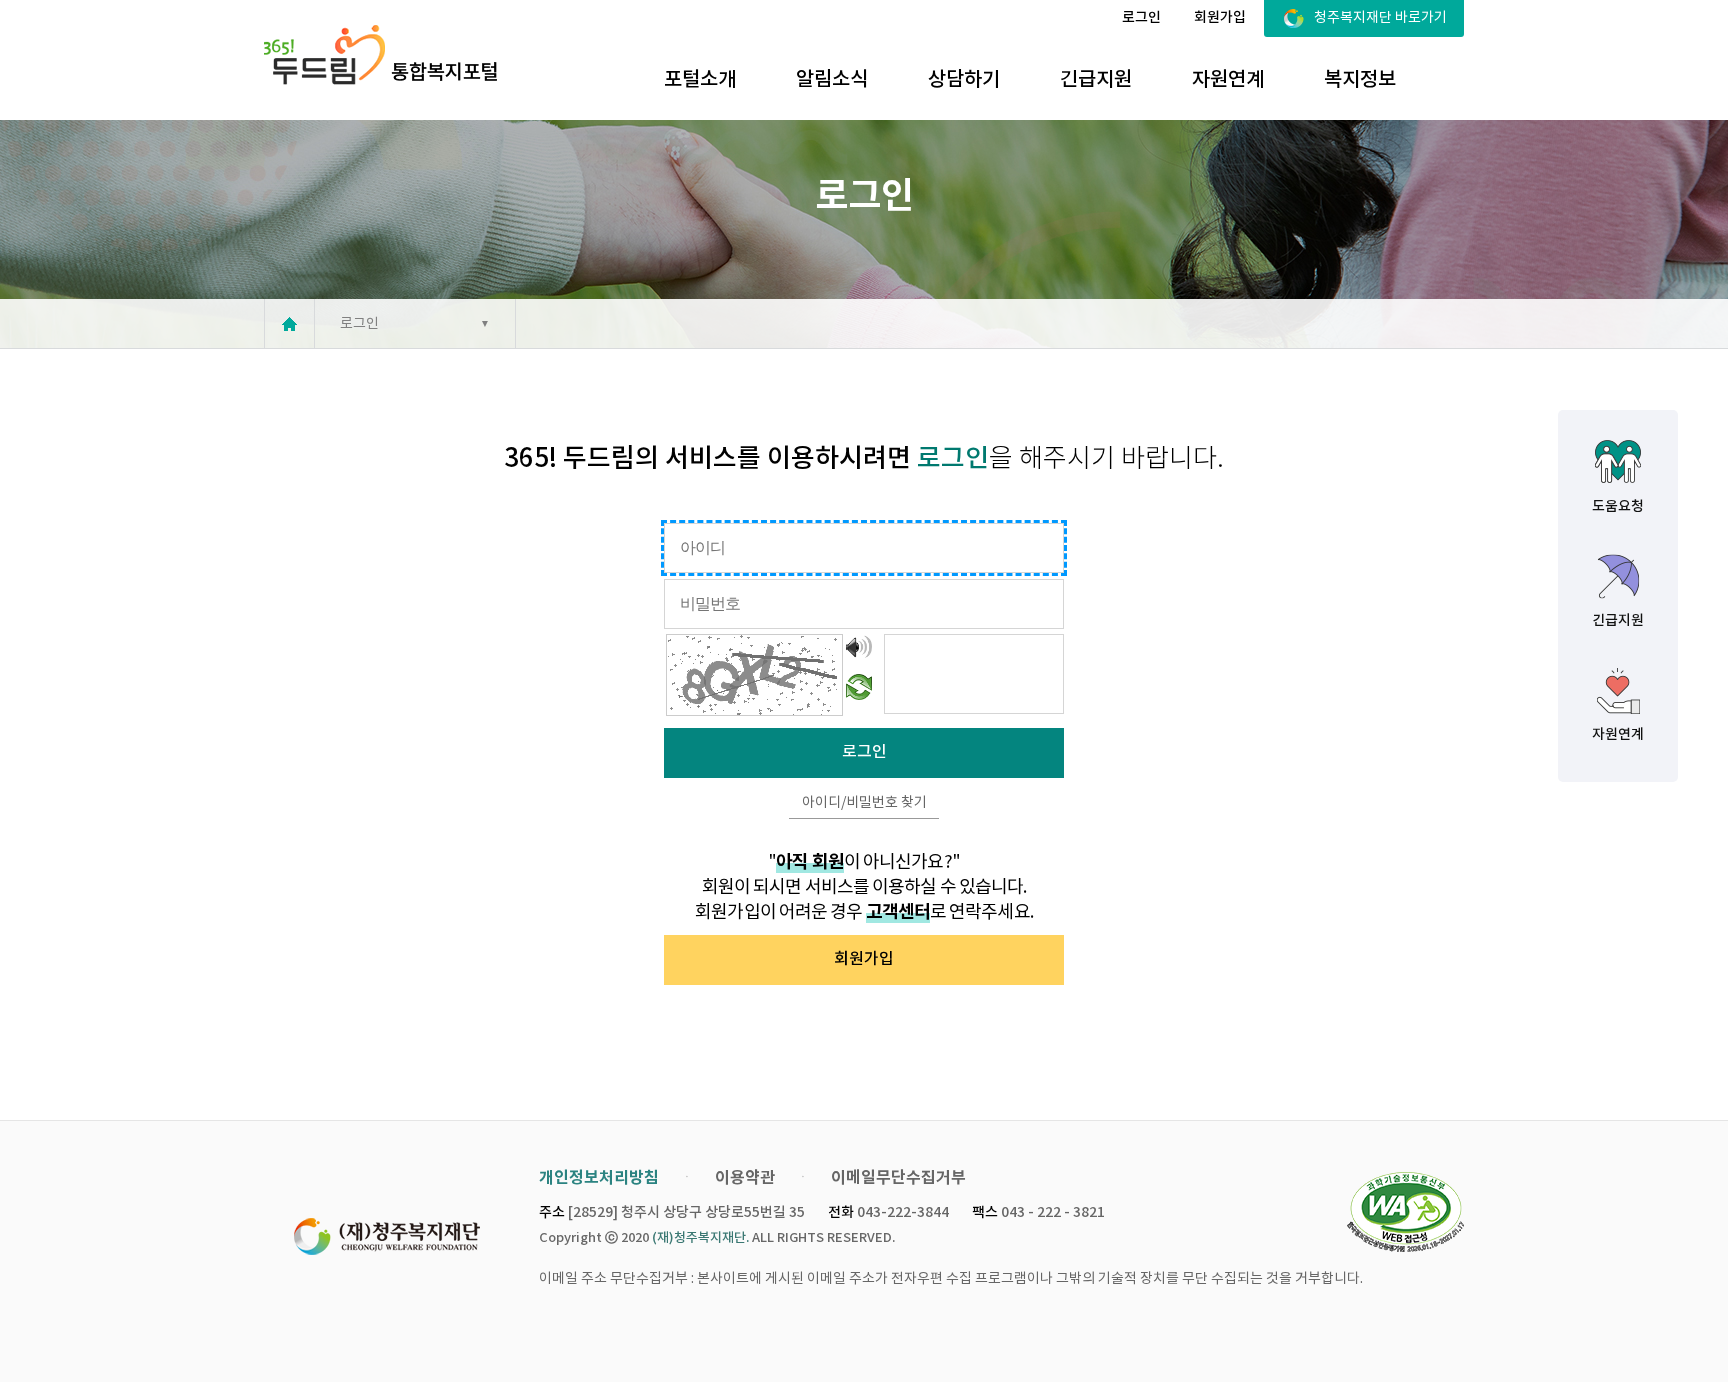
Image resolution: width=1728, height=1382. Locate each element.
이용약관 (745, 1178)
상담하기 (964, 80)
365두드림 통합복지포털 (380, 55)
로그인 (1141, 18)
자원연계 (1228, 80)
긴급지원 (1096, 80)
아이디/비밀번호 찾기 (864, 803)
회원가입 (1220, 18)
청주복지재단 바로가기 (1380, 18)
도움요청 (1618, 506)
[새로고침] (859, 687)
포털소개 (700, 80)
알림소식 (832, 80)
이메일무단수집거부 (898, 1178)
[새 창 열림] (1405, 1213)
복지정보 (1360, 80)
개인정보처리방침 (599, 1178)
